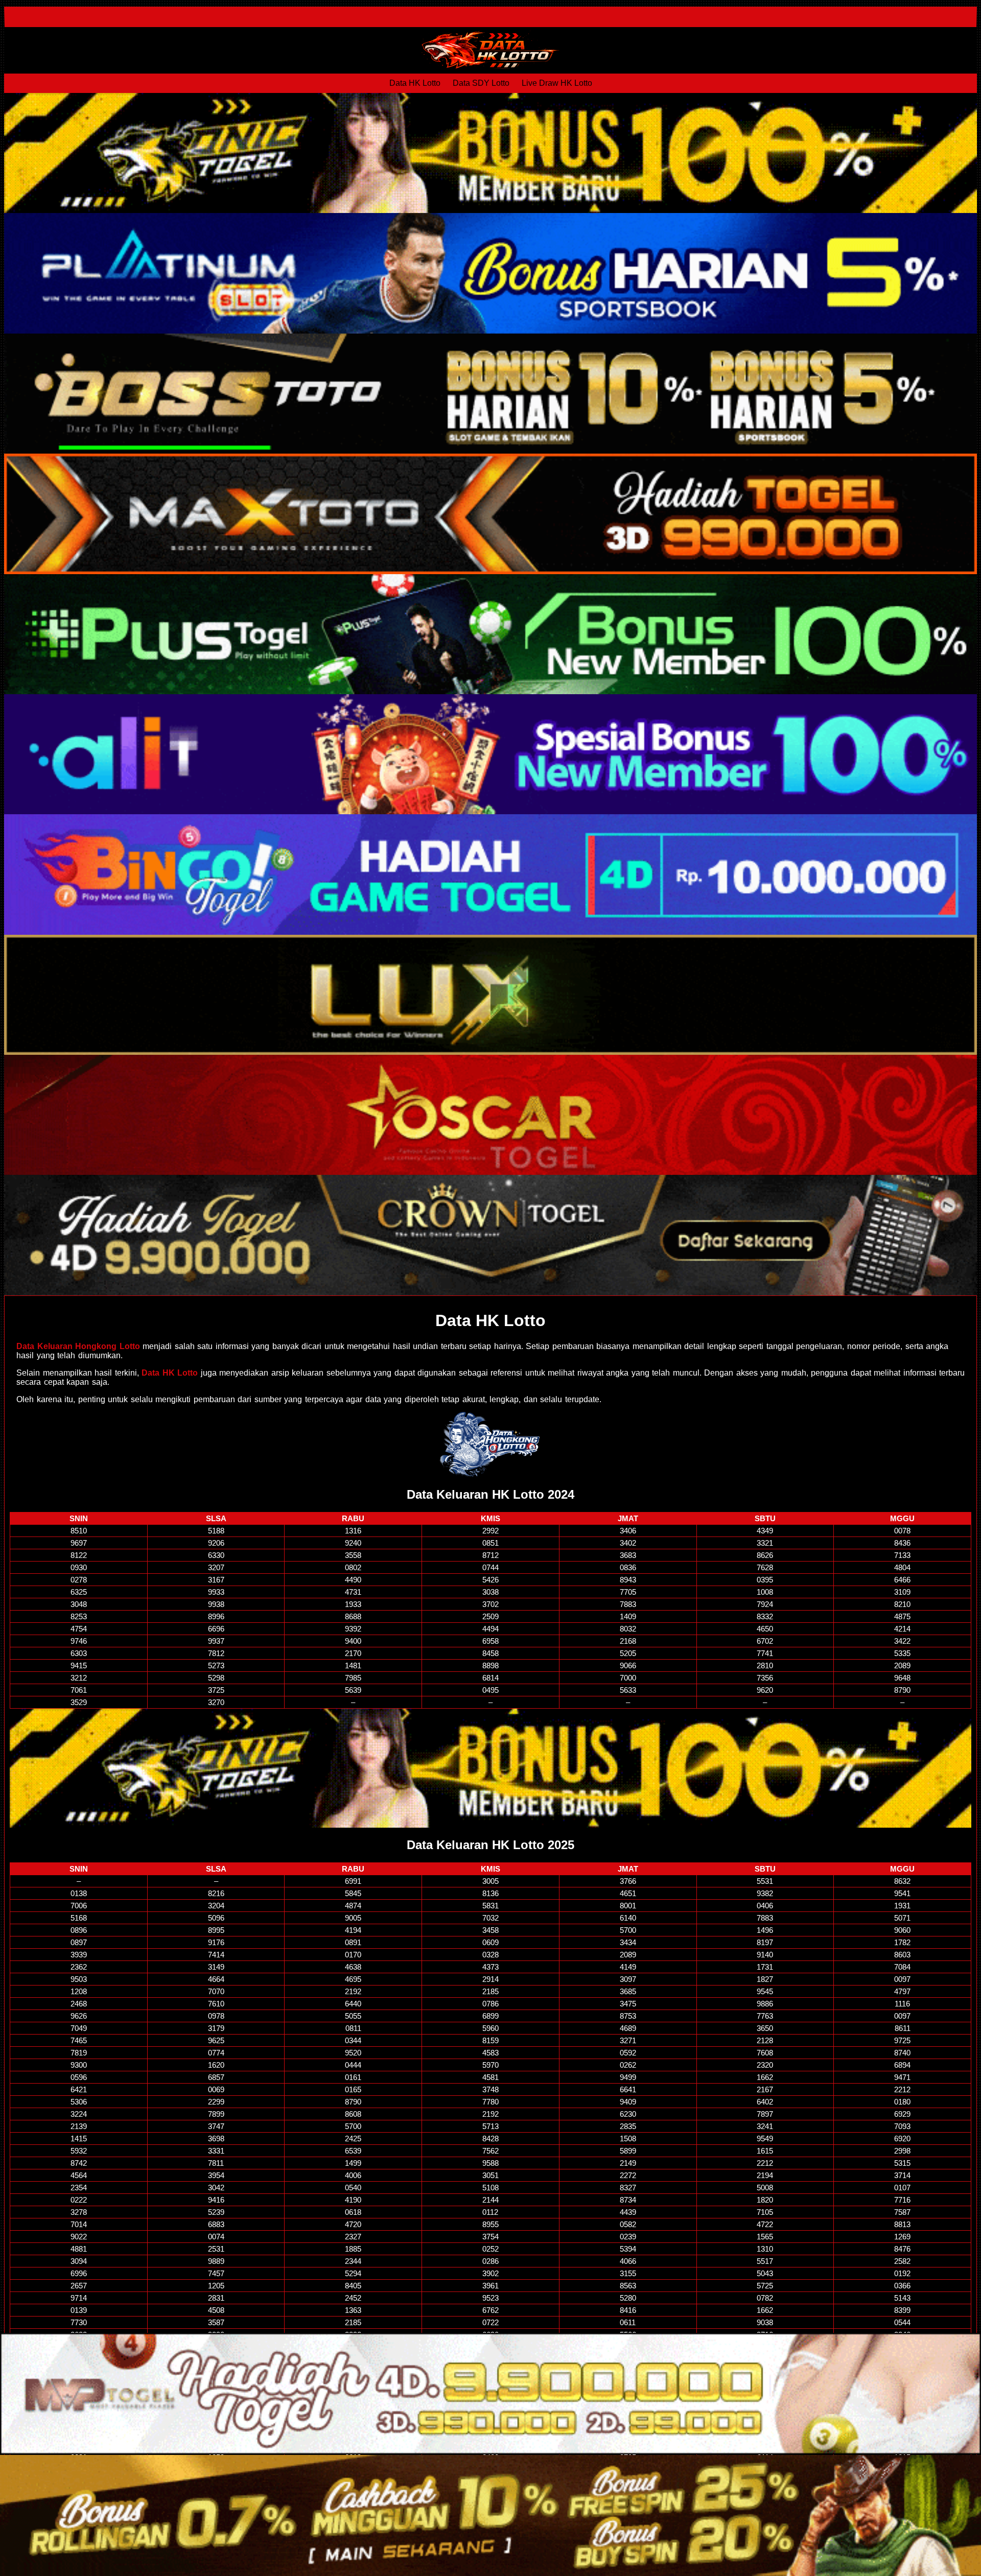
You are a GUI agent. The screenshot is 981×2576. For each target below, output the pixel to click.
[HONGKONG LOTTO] (491, 1444)
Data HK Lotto (415, 83)
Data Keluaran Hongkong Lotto (78, 1346)
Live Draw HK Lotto (557, 83)
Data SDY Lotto (481, 83)
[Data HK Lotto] (491, 50)
